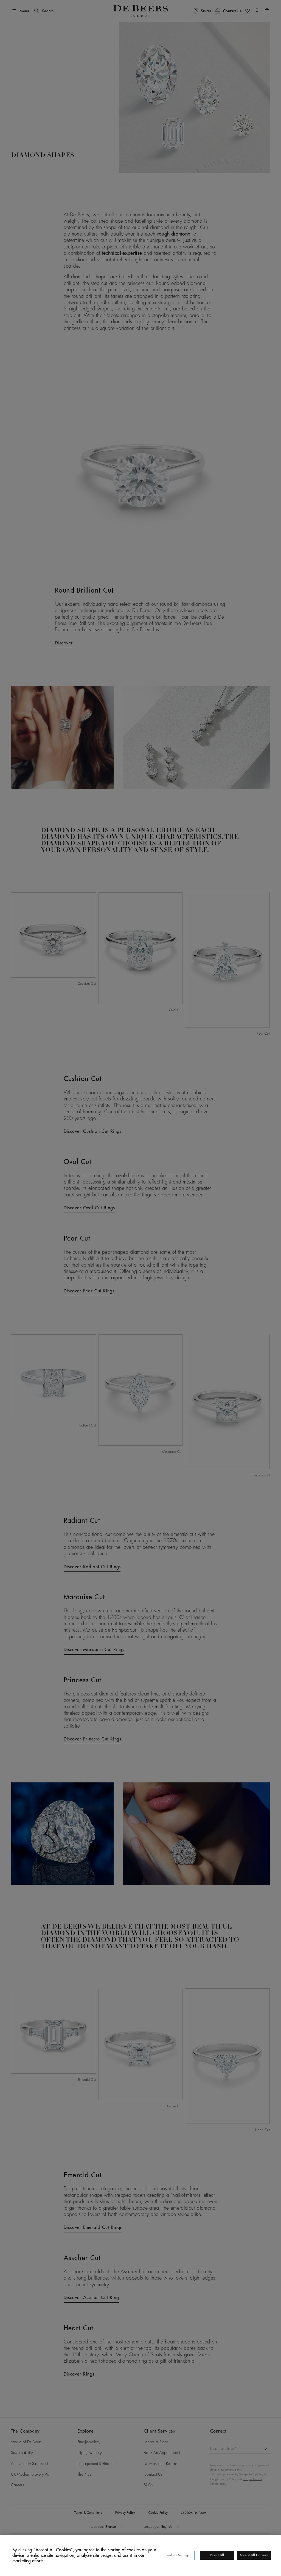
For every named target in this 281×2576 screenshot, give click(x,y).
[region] (140, 2555)
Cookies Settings (177, 2555)
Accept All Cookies (254, 2555)
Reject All (217, 2555)
